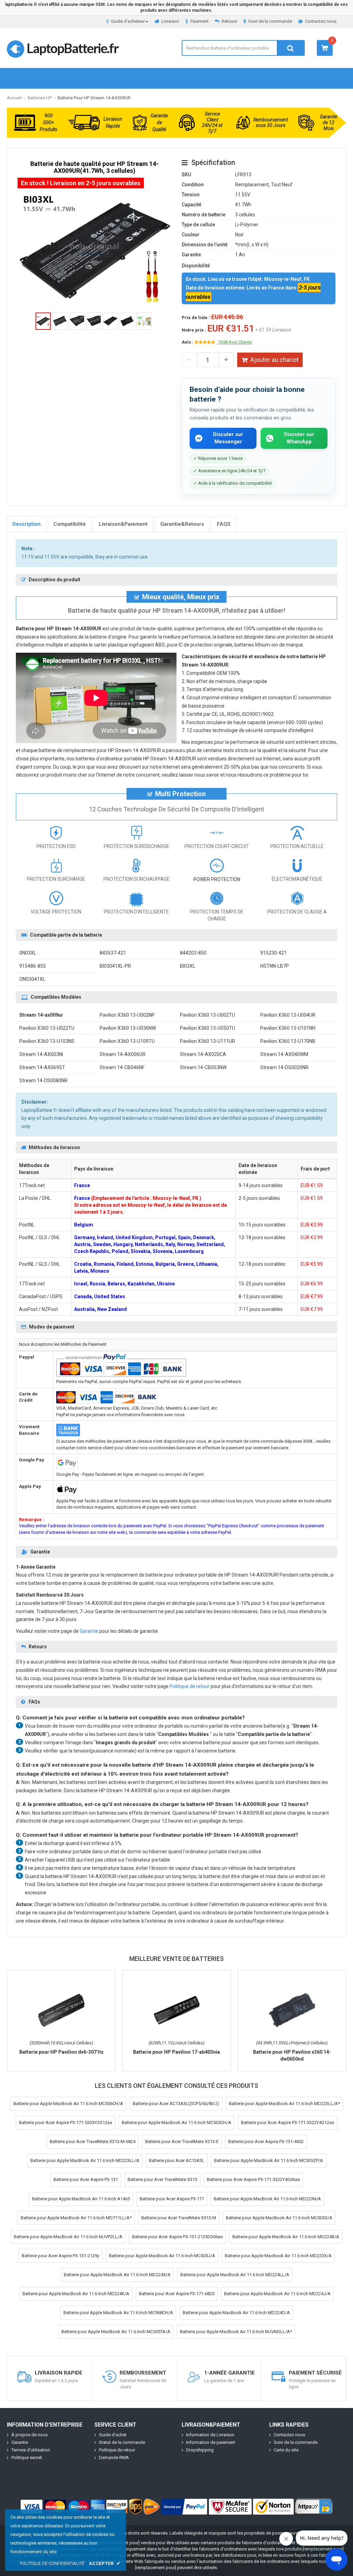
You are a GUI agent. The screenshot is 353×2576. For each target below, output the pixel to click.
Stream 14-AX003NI (41, 1054)
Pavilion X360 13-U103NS (47, 1041)
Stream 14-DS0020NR (284, 1067)
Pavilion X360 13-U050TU (208, 1028)
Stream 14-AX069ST (42, 1067)
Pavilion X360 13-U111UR (208, 1041)
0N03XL (28, 953)
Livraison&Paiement (123, 524)
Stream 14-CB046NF (122, 1067)
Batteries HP (40, 98)
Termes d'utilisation (31, 2450)
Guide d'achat (113, 2435)
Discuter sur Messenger (228, 438)
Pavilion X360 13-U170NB (288, 1041)
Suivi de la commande (270, 21)
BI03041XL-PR (115, 966)
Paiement (199, 21)
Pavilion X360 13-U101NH (288, 1028)
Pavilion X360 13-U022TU (47, 1028)
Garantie (89, 1631)
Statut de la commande (122, 2442)
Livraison (170, 21)
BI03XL (188, 966)
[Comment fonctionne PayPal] (184, 2507)
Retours (229, 21)
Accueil (14, 98)
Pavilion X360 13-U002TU (208, 1015)
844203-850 (193, 953)
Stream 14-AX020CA (203, 1054)
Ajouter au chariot (274, 360)
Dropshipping (200, 2450)
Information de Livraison (210, 2435)
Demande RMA (114, 2457)
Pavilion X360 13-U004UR (288, 1015)
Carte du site (286, 2450)
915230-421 (274, 953)
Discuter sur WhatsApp (299, 438)
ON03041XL (32, 979)
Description (27, 524)
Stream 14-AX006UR (123, 1054)
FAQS (224, 524)
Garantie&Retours (182, 524)
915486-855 (33, 966)
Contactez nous (321, 21)
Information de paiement (211, 2442)
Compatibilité (70, 524)
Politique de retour (190, 1686)
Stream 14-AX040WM (284, 1054)
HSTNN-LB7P (275, 966)
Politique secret (27, 2457)
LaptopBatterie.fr (72, 48)
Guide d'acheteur (128, 21)
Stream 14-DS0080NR (43, 1080)
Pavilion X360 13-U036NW (128, 1028)
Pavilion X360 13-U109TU (127, 1041)
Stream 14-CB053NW (203, 1067)
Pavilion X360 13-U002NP (127, 1015)
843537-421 (113, 953)
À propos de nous (29, 2435)
